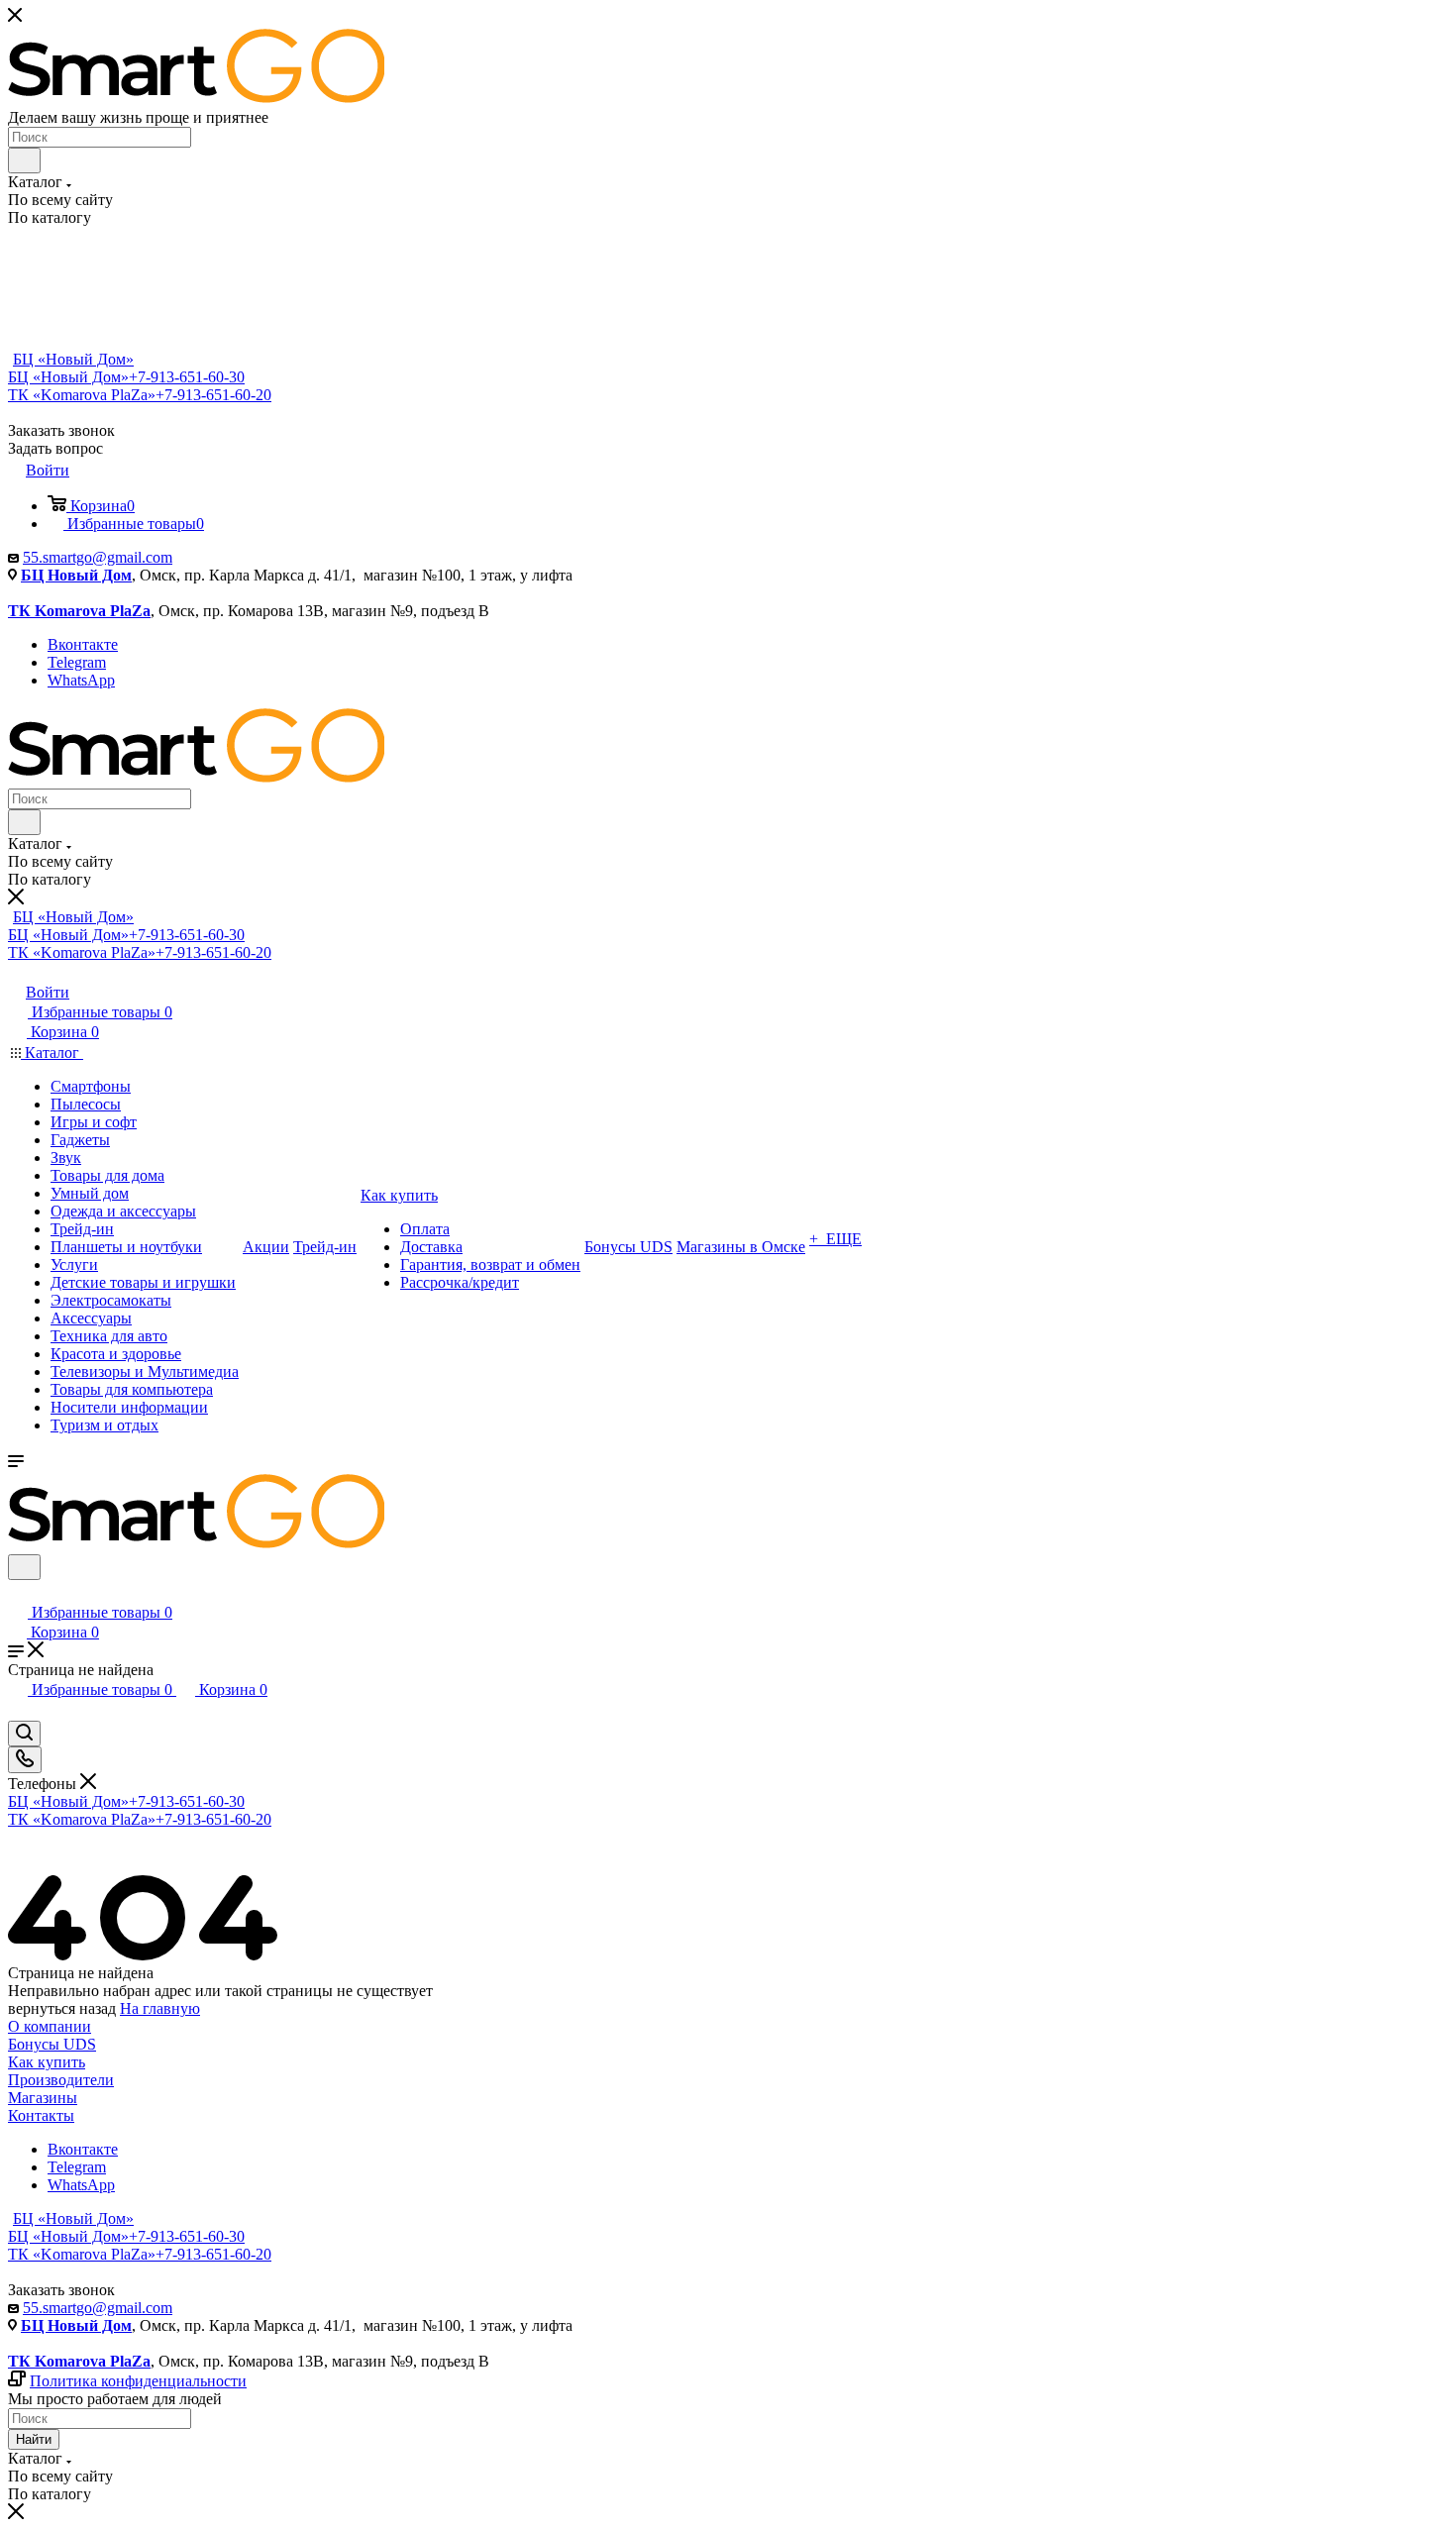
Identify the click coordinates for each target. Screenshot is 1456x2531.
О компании (50, 2026)
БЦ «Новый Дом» (73, 359)
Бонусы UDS (52, 2044)
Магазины (43, 2098)
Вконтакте (83, 644)
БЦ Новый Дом (76, 575)
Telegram (77, 662)
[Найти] (24, 160)
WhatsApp (81, 680)
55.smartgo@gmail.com (98, 557)
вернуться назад (62, 2008)
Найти (34, 2439)
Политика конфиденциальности (138, 2381)
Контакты (41, 2115)
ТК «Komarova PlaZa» (140, 395)
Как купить (47, 2062)
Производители (61, 2080)
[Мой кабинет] (17, 1592)
